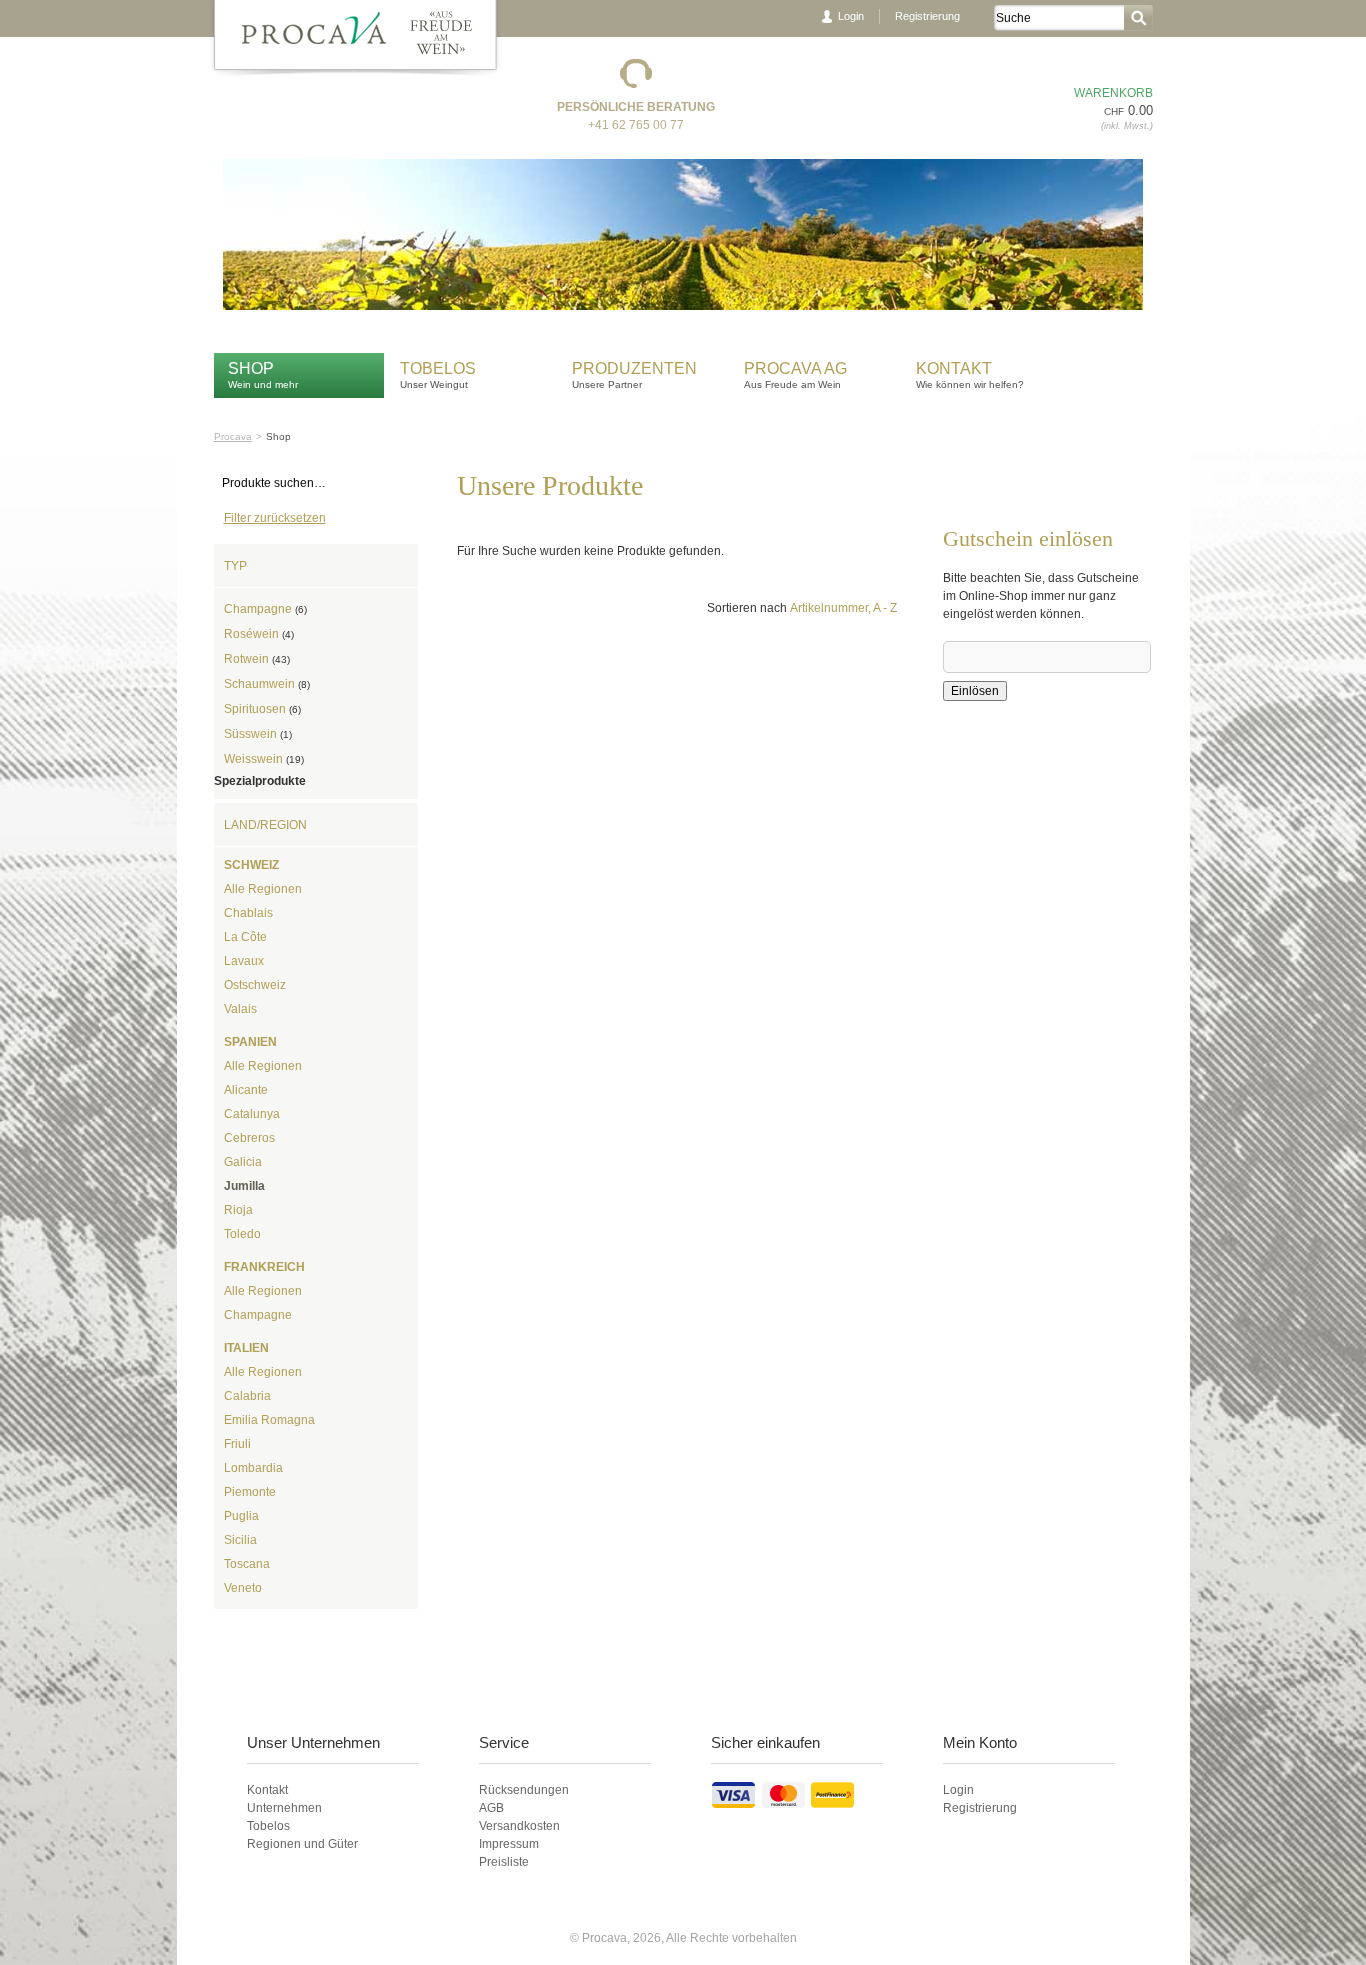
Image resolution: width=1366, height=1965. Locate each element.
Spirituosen (262, 709)
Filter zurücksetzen (275, 518)
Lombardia (253, 1468)
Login (851, 16)
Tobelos (438, 368)
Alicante (246, 1090)
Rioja (238, 1210)
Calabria (247, 1396)
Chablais (248, 913)
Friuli (237, 1444)
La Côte (245, 937)
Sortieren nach (747, 608)
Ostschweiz (255, 985)
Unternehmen (284, 1808)
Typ (235, 566)
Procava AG (795, 368)
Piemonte (250, 1492)
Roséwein (259, 634)
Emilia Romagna (269, 1420)
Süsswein (258, 734)
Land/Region (265, 825)
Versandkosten (519, 1826)
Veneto (243, 1588)
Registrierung (927, 16)
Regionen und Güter (302, 1844)
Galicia (243, 1162)
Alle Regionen (263, 889)
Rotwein (257, 659)
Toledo (242, 1234)
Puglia (241, 1516)
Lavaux (244, 961)
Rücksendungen (524, 1790)
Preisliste (504, 1862)
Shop (251, 368)
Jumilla (244, 1186)
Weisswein (264, 759)
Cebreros (249, 1138)
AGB (491, 1808)
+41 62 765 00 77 (636, 125)
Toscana (247, 1564)
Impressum (509, 1844)
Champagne (265, 609)
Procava (233, 436)
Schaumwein (267, 684)
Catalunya (252, 1114)
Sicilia (240, 1540)
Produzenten (634, 368)
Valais (240, 1009)
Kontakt (956, 368)
